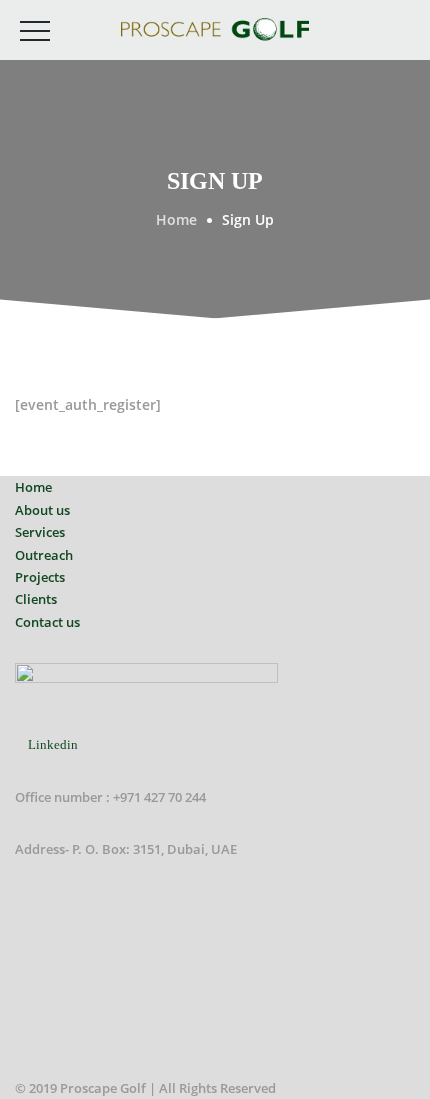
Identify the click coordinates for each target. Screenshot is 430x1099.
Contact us (47, 622)
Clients (36, 599)
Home (33, 487)
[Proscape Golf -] (215, 28)
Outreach (44, 555)
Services (40, 532)
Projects (40, 577)
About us (42, 510)
